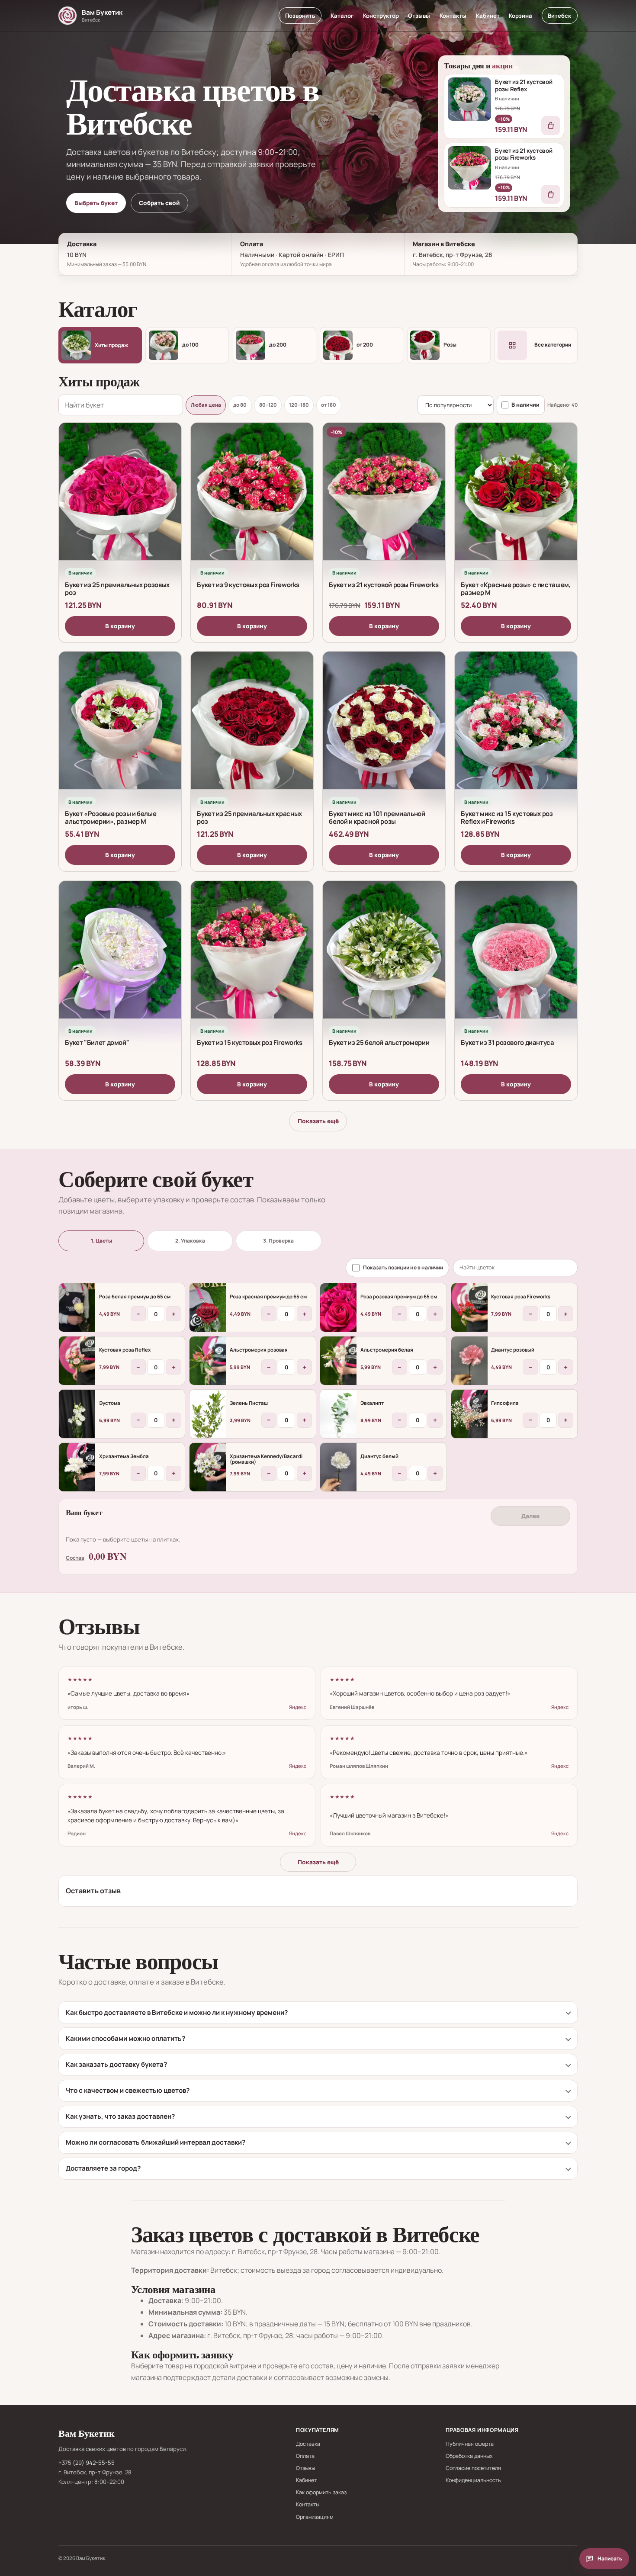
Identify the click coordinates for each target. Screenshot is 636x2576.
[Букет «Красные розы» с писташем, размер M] (516, 499)
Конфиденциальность (473, 2480)
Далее (530, 1516)
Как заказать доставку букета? (116, 2064)
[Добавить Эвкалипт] (338, 1414)
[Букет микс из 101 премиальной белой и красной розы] (384, 728)
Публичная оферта (470, 2444)
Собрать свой (159, 203)
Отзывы (419, 16)
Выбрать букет (96, 203)
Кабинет (488, 16)
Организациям (315, 2517)
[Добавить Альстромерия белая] (338, 1361)
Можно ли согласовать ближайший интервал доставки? (156, 2142)
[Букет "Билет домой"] (120, 957)
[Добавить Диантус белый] (338, 1467)
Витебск (559, 16)
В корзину (120, 626)
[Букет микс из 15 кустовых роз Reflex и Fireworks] (516, 728)
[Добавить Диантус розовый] (469, 1361)
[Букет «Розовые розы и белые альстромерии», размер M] (120, 728)
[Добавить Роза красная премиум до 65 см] (208, 1307)
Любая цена (206, 405)
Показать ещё (318, 1121)
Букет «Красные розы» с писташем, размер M (516, 588)
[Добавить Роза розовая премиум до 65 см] (338, 1307)
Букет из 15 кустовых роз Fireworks (249, 1042)
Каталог (342, 16)
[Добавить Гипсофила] (469, 1414)
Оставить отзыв (93, 1891)
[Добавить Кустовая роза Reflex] (77, 1361)
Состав (75, 1557)
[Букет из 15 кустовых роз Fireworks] (252, 957)
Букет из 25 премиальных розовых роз (117, 588)
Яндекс (298, 1707)
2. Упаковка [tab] (190, 1241)
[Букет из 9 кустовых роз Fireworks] (252, 499)
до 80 (240, 405)
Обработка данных (469, 2456)
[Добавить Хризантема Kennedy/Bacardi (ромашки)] (208, 1467)
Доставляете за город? (103, 2168)
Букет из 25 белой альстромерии (379, 1042)
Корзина (520, 16)
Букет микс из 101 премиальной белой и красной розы (377, 817)
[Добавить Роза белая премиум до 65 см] (77, 1307)
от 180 (329, 405)
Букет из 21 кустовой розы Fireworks (524, 154)
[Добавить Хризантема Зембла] (77, 1467)
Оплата (305, 2456)
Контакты (453, 16)
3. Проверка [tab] (278, 1241)
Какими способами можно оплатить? (125, 2038)
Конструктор (381, 16)
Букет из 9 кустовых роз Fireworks (248, 584)
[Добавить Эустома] (77, 1414)
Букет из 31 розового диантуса (507, 1042)
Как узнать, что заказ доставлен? (120, 2116)
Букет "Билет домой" (97, 1042)
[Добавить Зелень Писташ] (208, 1414)
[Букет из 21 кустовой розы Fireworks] (469, 168)
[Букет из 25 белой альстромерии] (384, 957)
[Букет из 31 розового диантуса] (516, 957)
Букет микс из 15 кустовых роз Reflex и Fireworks (507, 817)
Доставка (308, 2444)
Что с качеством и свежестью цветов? (128, 2090)
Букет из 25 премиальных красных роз (249, 817)
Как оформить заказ (321, 2492)
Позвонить (300, 16)
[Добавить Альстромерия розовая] (208, 1361)
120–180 (299, 405)
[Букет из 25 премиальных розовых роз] (120, 499)
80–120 (268, 405)
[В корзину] (551, 125)
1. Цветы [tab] (101, 1241)
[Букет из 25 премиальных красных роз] (252, 728)
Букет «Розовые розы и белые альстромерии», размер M (111, 817)
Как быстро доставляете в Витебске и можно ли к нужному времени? (177, 2012)
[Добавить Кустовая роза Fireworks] (469, 1307)
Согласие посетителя (473, 2468)
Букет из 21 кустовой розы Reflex (524, 85)
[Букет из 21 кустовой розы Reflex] (469, 99)
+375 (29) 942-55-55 (87, 2463)
